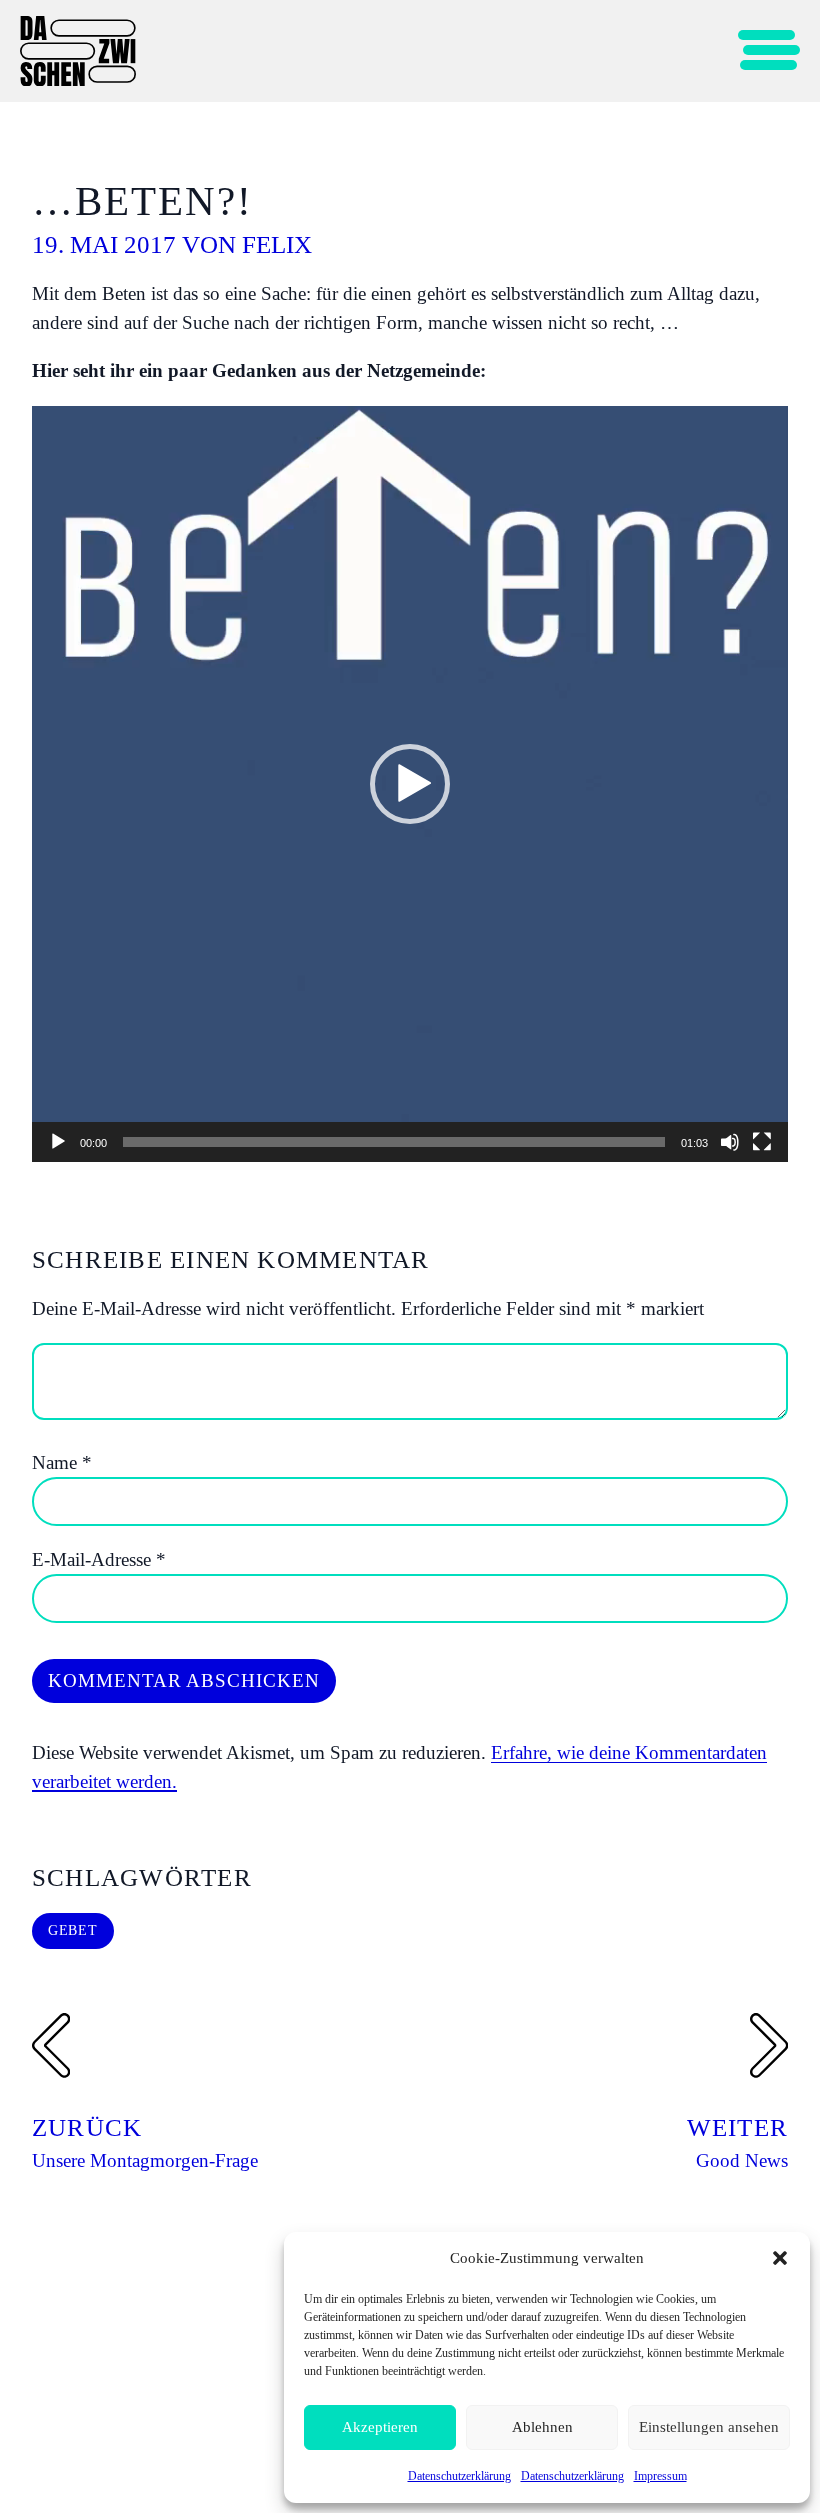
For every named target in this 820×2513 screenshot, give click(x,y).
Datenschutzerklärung (459, 2476)
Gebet (73, 1930)
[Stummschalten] (730, 1142)
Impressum (660, 2476)
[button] (780, 2258)
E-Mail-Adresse (99, 1559)
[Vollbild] (762, 1142)
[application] (410, 784)
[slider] (394, 1142)
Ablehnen (542, 2427)
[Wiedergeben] (58, 1142)
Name (62, 1462)
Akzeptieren (380, 2427)
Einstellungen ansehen (709, 2427)
